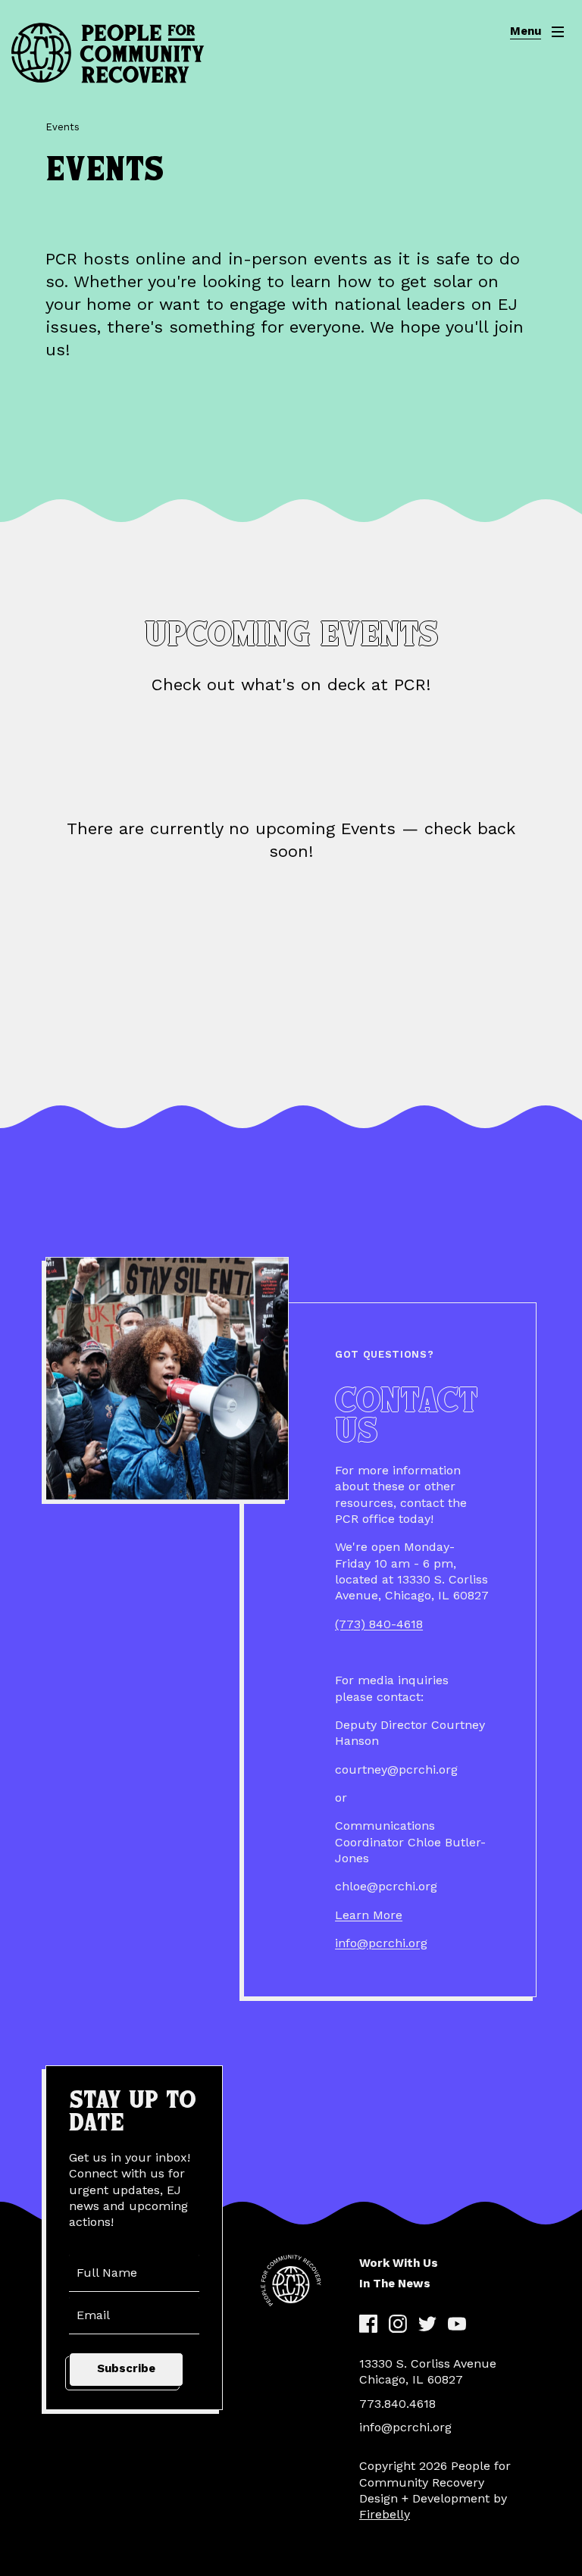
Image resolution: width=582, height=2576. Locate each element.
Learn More (369, 1915)
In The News (395, 2284)
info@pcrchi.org (381, 1943)
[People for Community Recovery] (108, 53)
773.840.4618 (397, 2404)
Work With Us (399, 2263)
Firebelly (385, 2514)
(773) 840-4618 (379, 1624)
